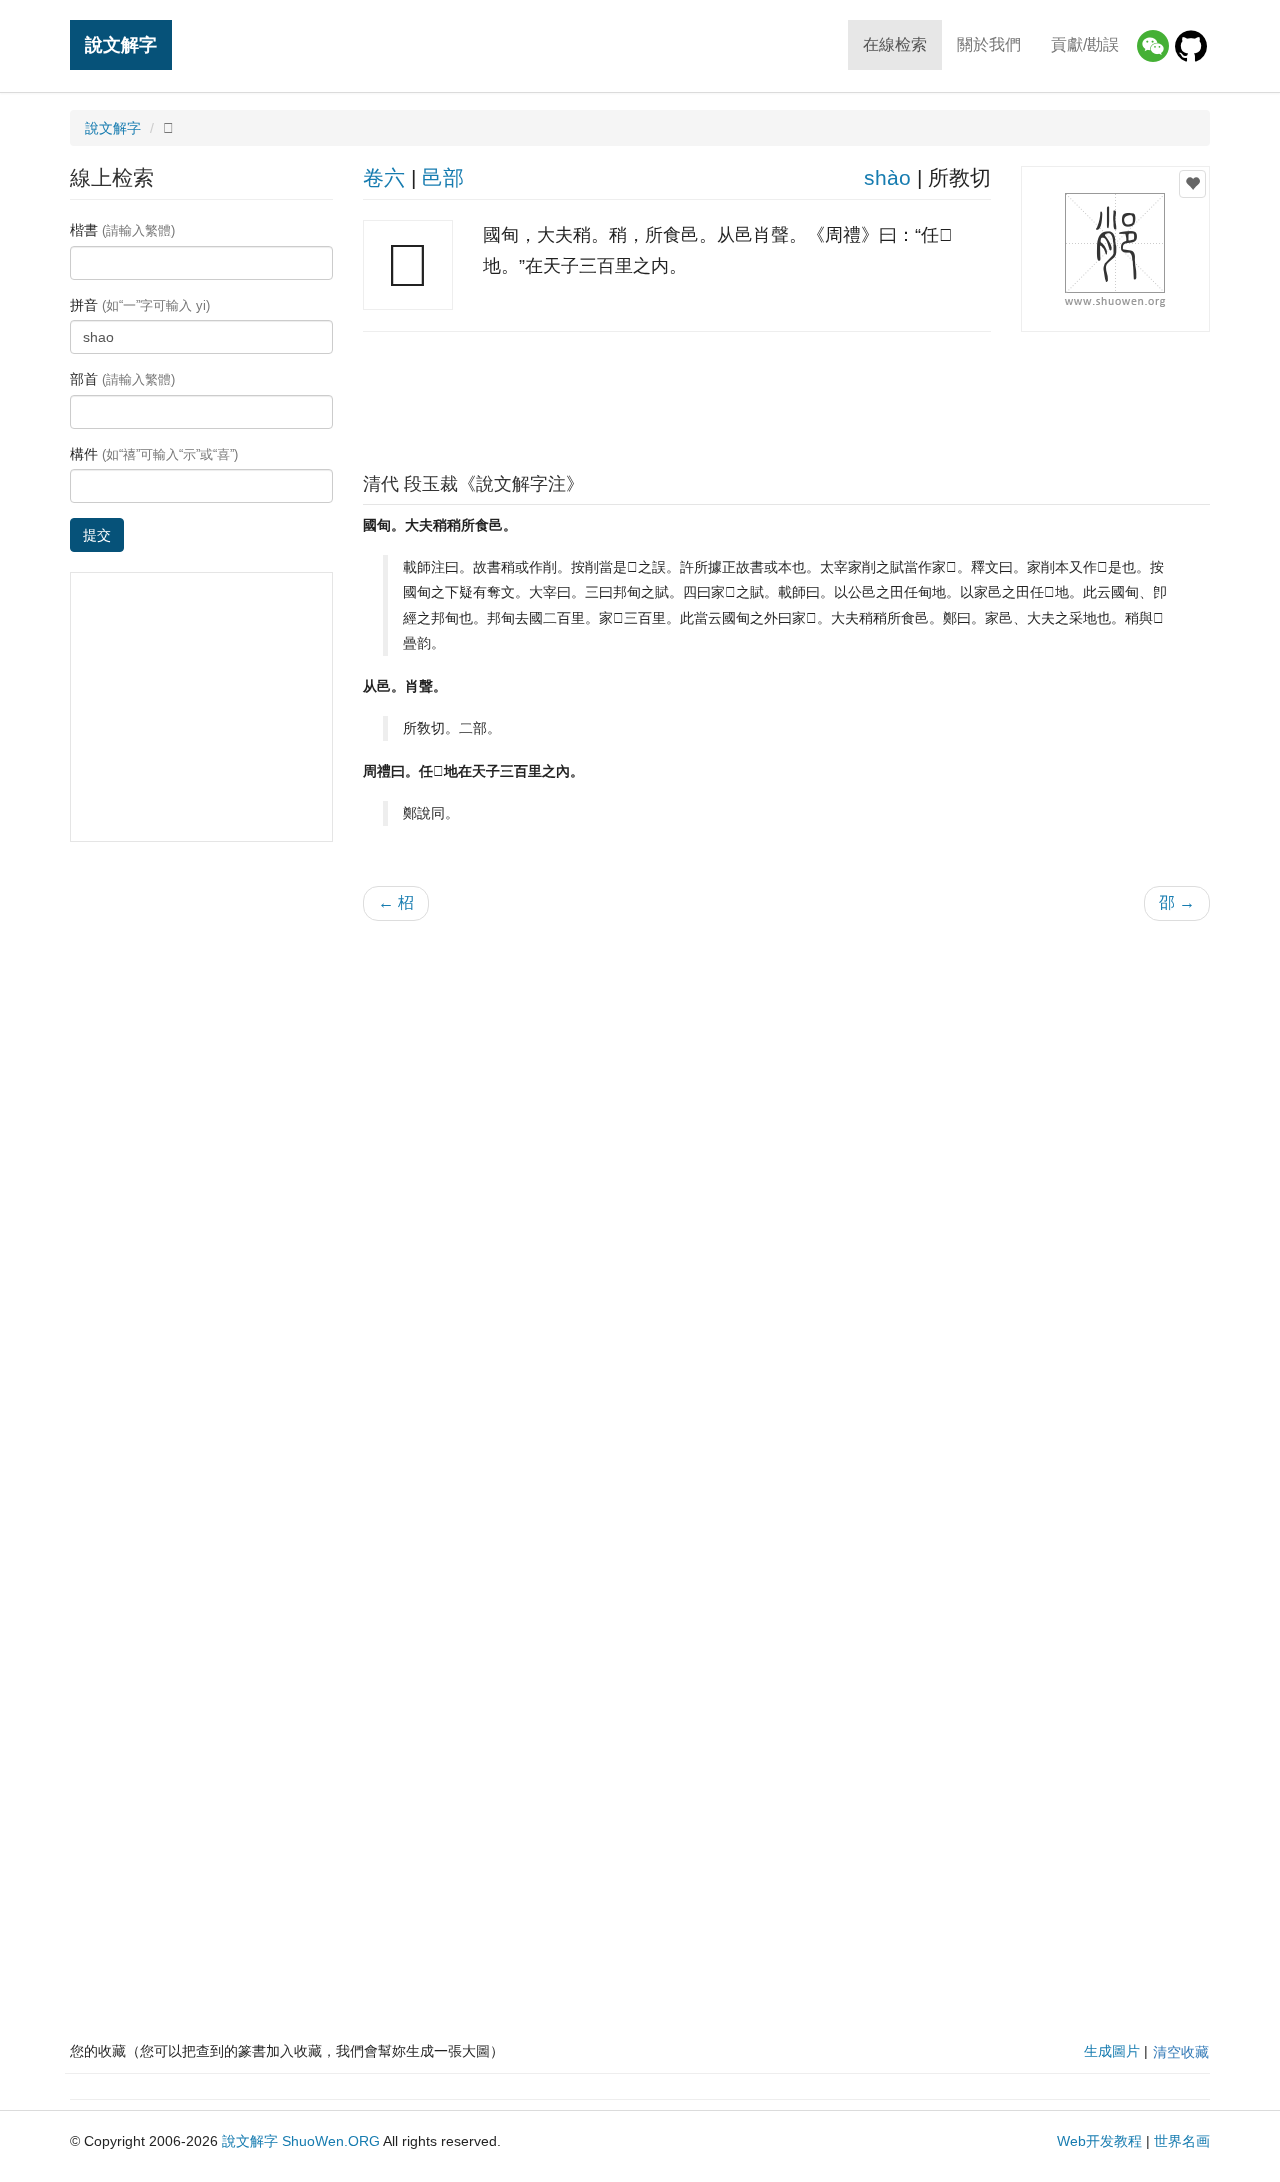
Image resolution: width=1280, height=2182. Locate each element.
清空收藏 (1181, 2052)
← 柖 (396, 902)
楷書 (122, 230)
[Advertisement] (786, 397)
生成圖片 (1112, 2051)
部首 (122, 379)
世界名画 (1182, 2141)
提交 (97, 535)
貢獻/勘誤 (1085, 44)
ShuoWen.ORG (331, 2141)
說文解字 (121, 44)
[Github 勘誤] (1191, 46)
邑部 (443, 177)
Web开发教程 (1099, 2141)
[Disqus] (787, 1191)
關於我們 (989, 44)
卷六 (384, 177)
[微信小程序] (1153, 46)
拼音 (140, 305)
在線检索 (895, 44)
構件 (154, 454)
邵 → (1177, 902)
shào (887, 177)
